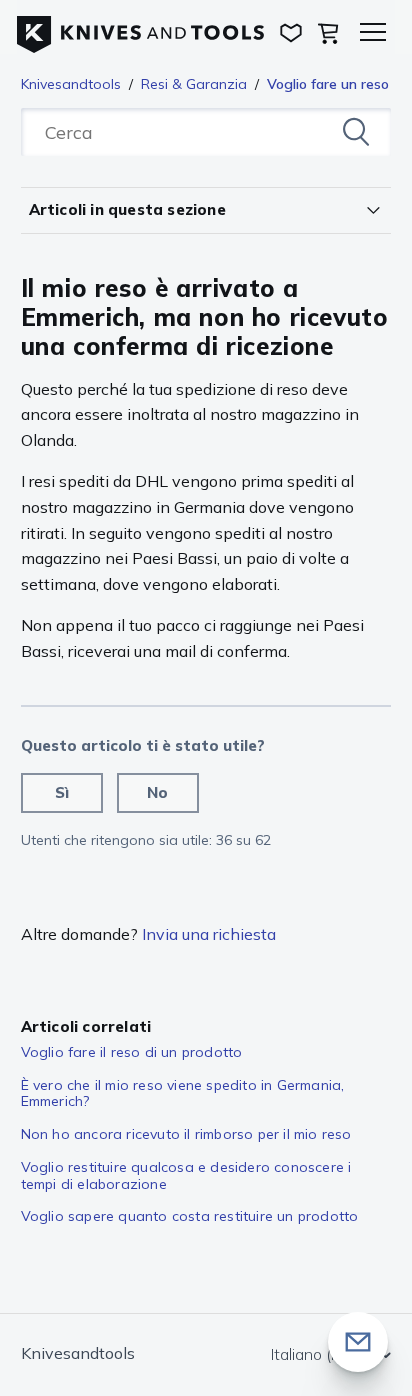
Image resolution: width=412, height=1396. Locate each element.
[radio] (62, 793)
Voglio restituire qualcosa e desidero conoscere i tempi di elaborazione (186, 1175)
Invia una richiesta (209, 934)
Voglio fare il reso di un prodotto (132, 1052)
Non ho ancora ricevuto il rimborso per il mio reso (186, 1134)
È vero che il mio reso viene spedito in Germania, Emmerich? (183, 1093)
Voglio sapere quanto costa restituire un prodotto (190, 1216)
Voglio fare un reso (328, 84)
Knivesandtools (71, 84)
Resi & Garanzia (194, 84)
